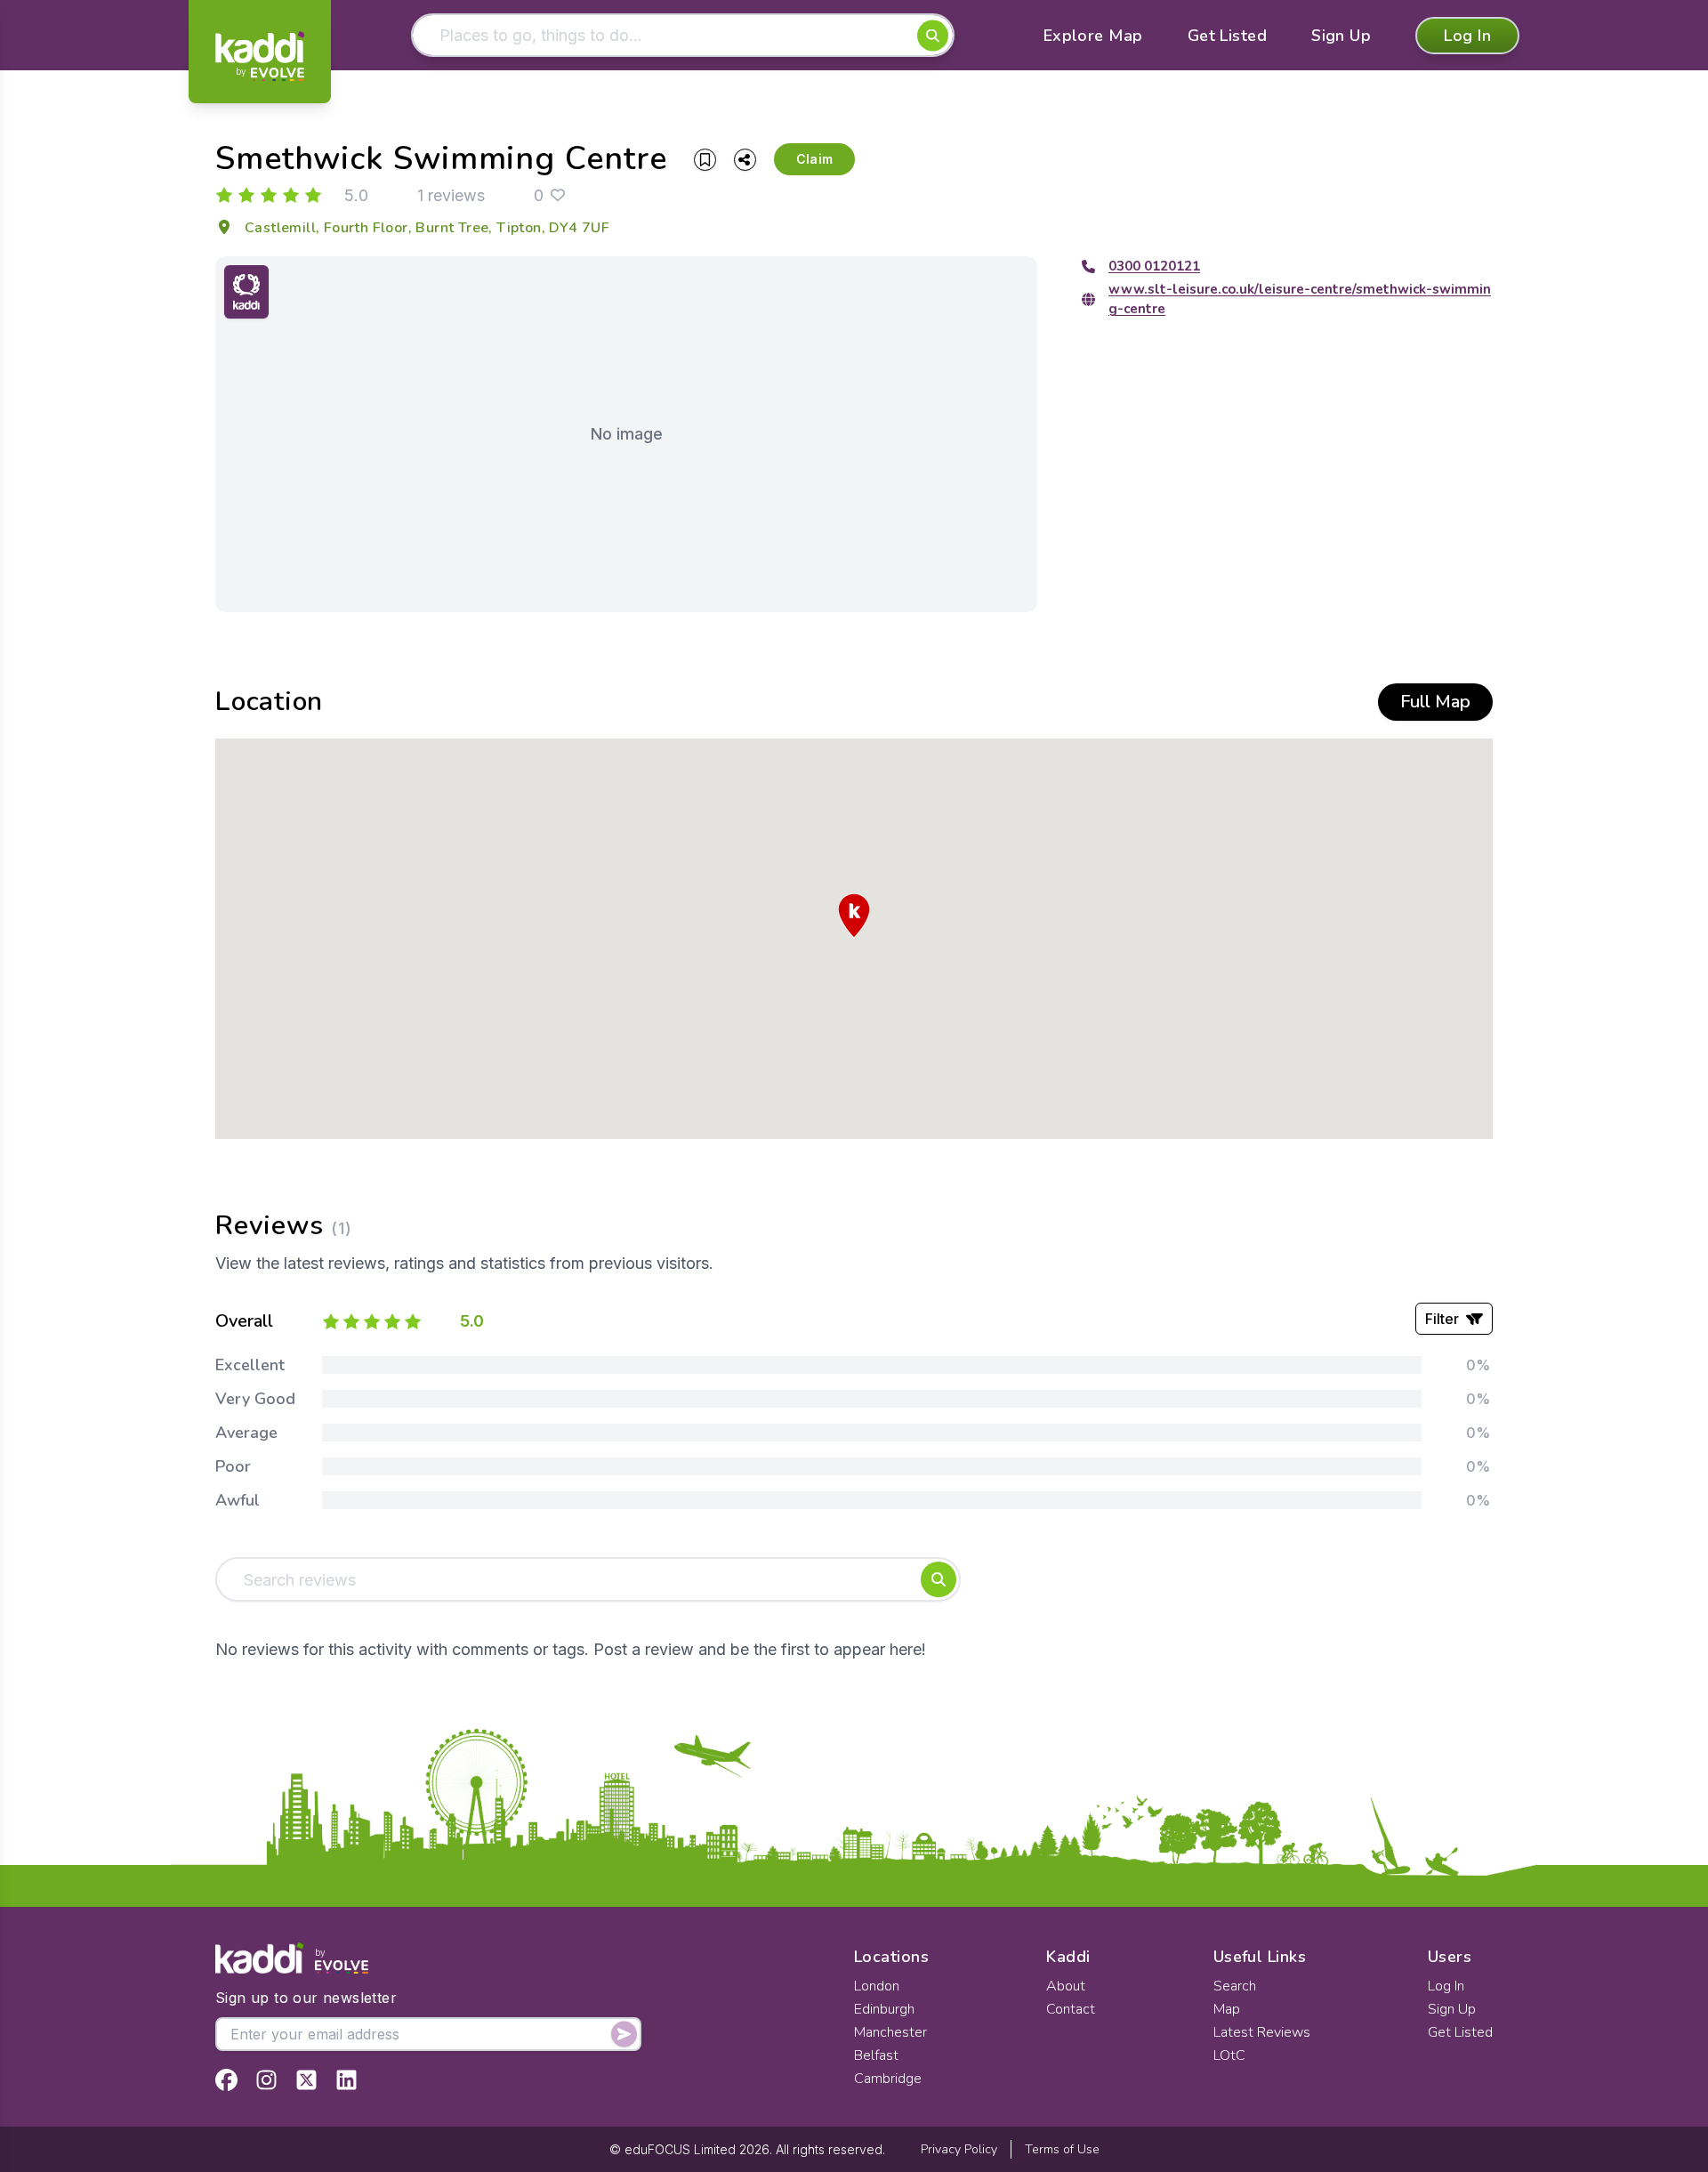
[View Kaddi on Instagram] (266, 2080)
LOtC (1229, 2055)
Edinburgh (884, 2009)
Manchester (890, 2032)
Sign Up (1341, 36)
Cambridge (888, 2079)
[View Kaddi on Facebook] (226, 2080)
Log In (1467, 36)
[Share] (745, 160)
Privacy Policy (959, 2149)
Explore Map (1093, 36)
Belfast (876, 2055)
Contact (1071, 2009)
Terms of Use (1062, 2149)
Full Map (1435, 702)
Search (1235, 1986)
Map (1227, 2009)
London (877, 1986)
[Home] (260, 56)
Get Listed (1228, 36)
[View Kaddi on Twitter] (306, 2080)
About (1066, 1986)
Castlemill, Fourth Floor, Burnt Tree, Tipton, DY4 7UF (427, 228)
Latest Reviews (1262, 2032)
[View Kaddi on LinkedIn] (346, 2080)
